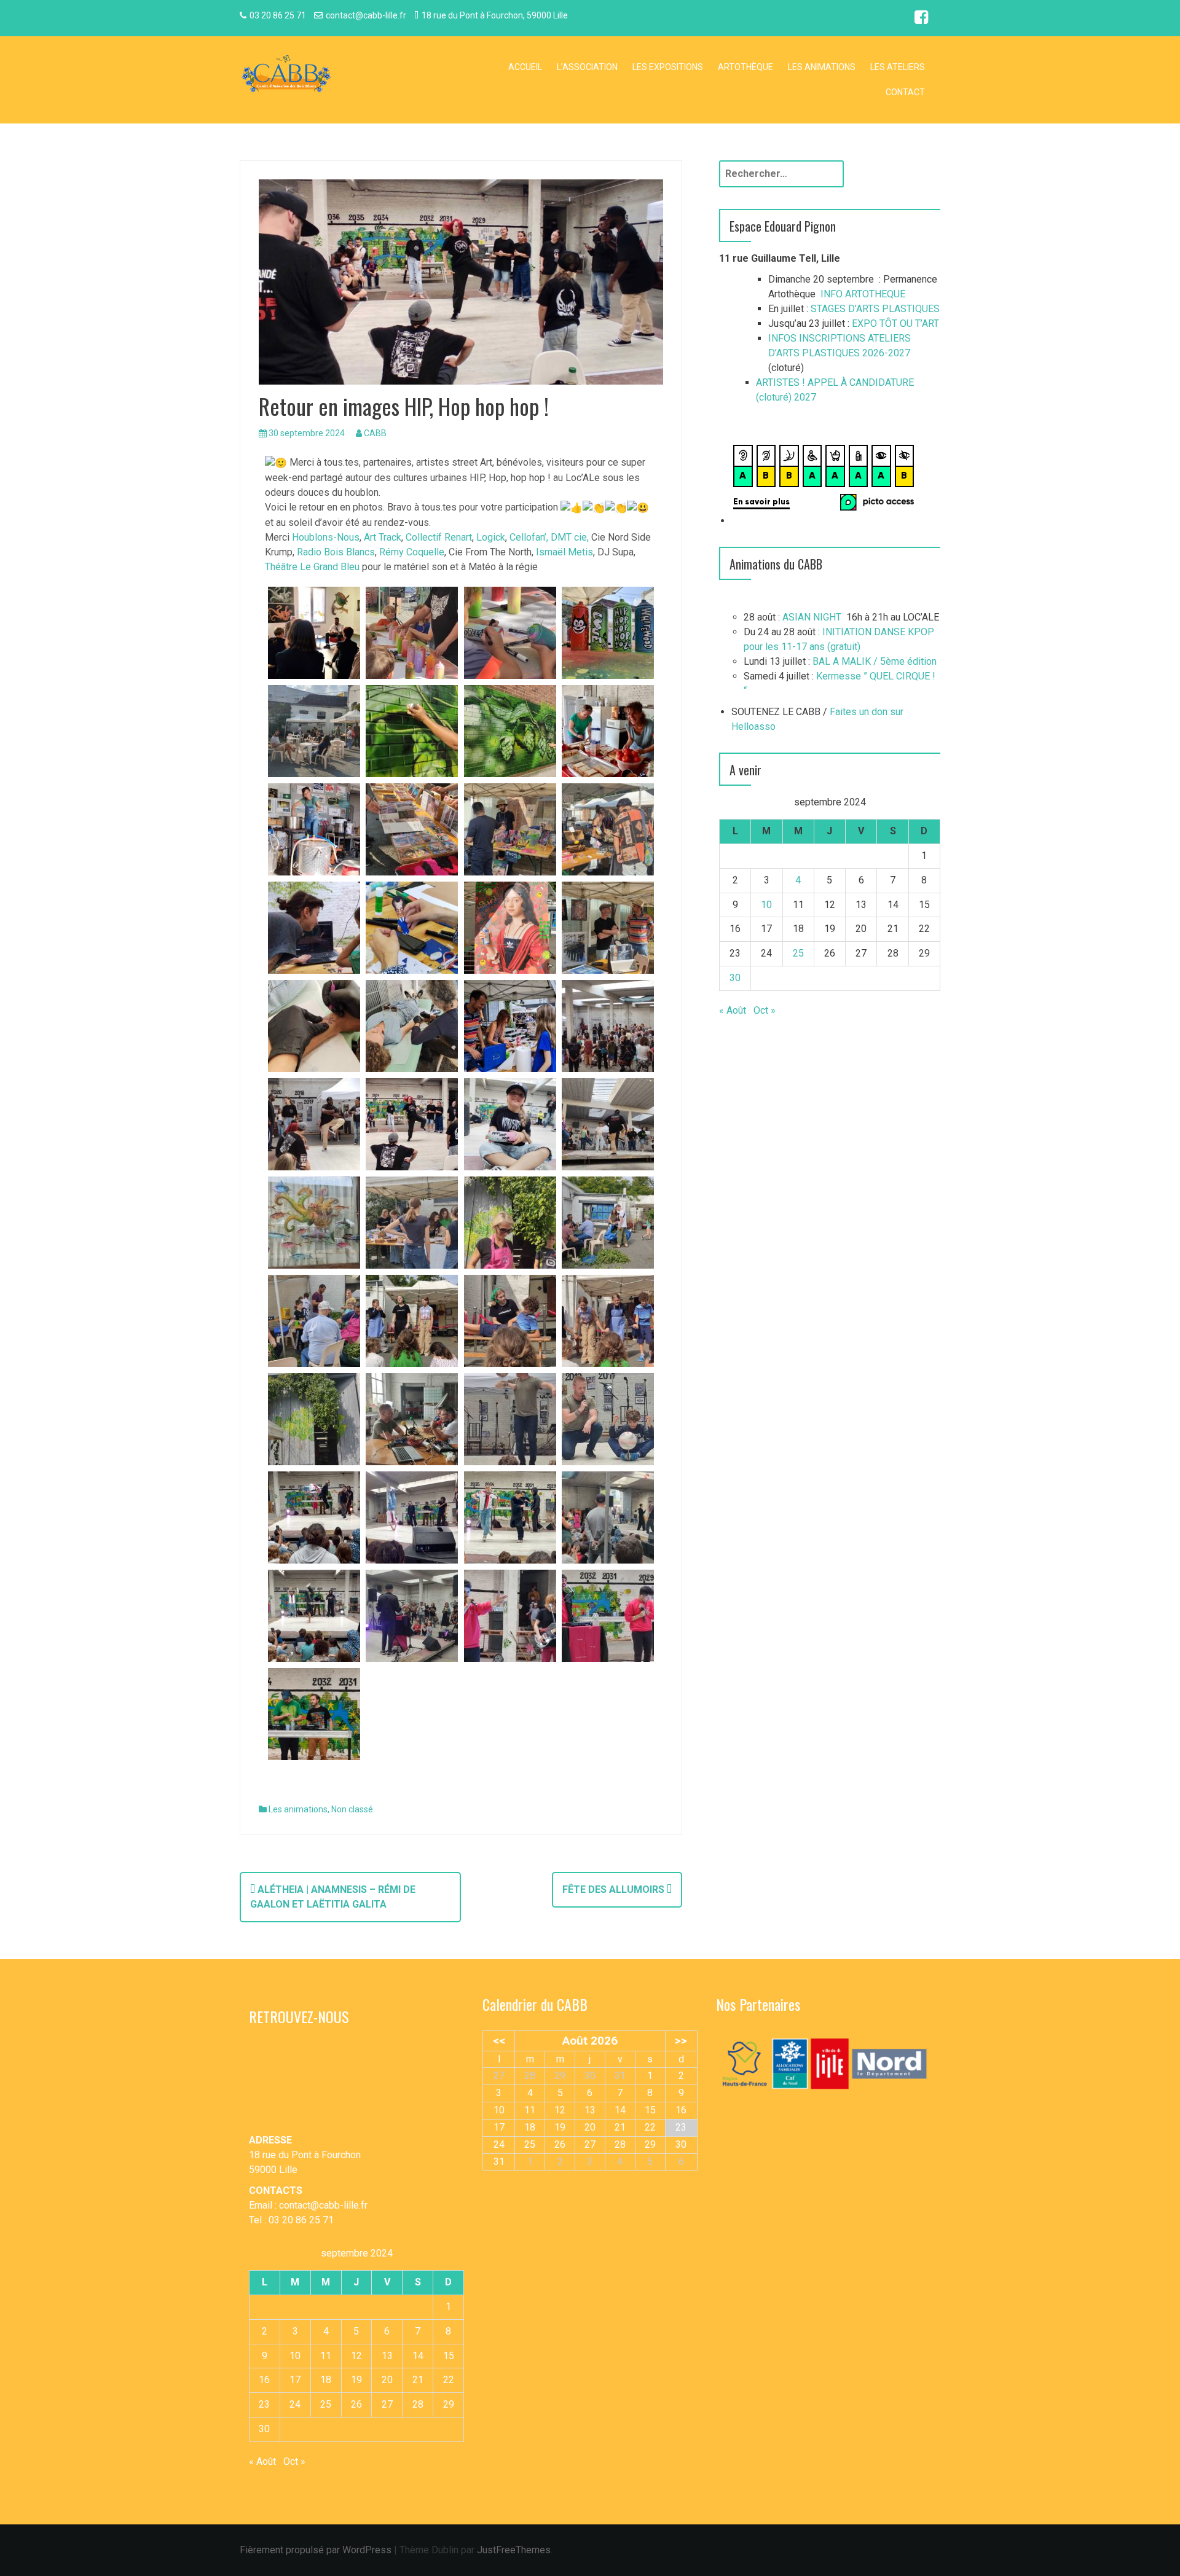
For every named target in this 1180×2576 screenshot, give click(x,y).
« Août (733, 1010)
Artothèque (745, 67)
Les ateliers (898, 67)
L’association (587, 67)
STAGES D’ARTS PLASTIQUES (875, 309)
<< (499, 2041)
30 (735, 978)
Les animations (822, 67)
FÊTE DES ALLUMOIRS (615, 1889)
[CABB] (286, 75)
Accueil (525, 67)
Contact (905, 92)
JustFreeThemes (514, 2550)
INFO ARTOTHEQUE (863, 294)
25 (798, 953)
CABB (375, 433)
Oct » (765, 1010)
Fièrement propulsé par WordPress (316, 2550)
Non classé (352, 1809)
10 (766, 905)
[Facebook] (921, 19)
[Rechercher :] (781, 174)
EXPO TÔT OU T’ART (895, 323)
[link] (326, 537)
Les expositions (668, 67)
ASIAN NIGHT (812, 617)
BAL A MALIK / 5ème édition (875, 661)
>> (681, 2041)
